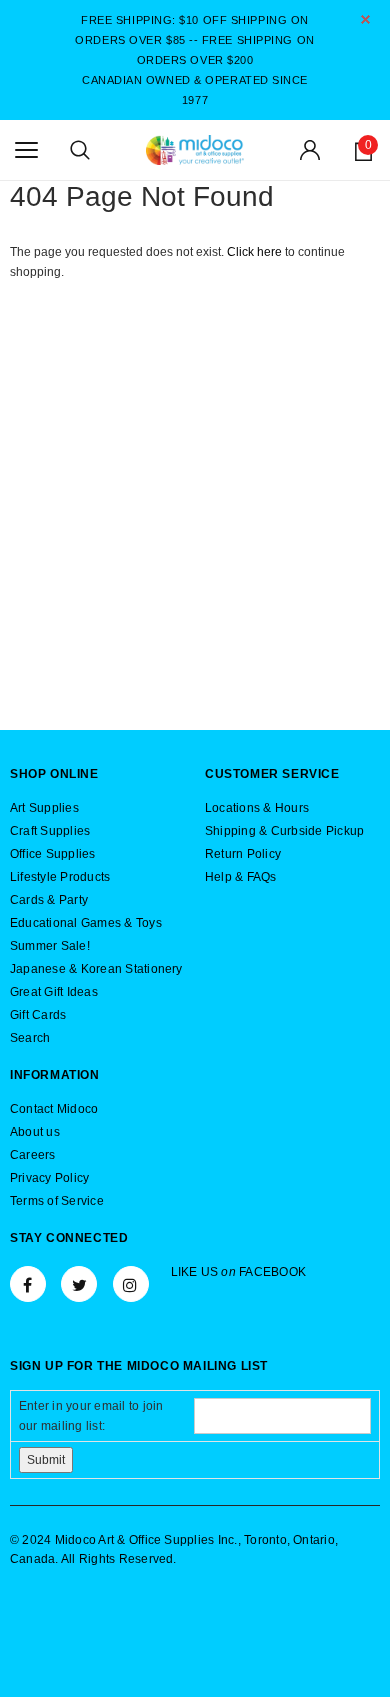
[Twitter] (79, 1284)
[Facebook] (28, 1284)
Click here (256, 252)
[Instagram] (131, 1284)
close (365, 19)
